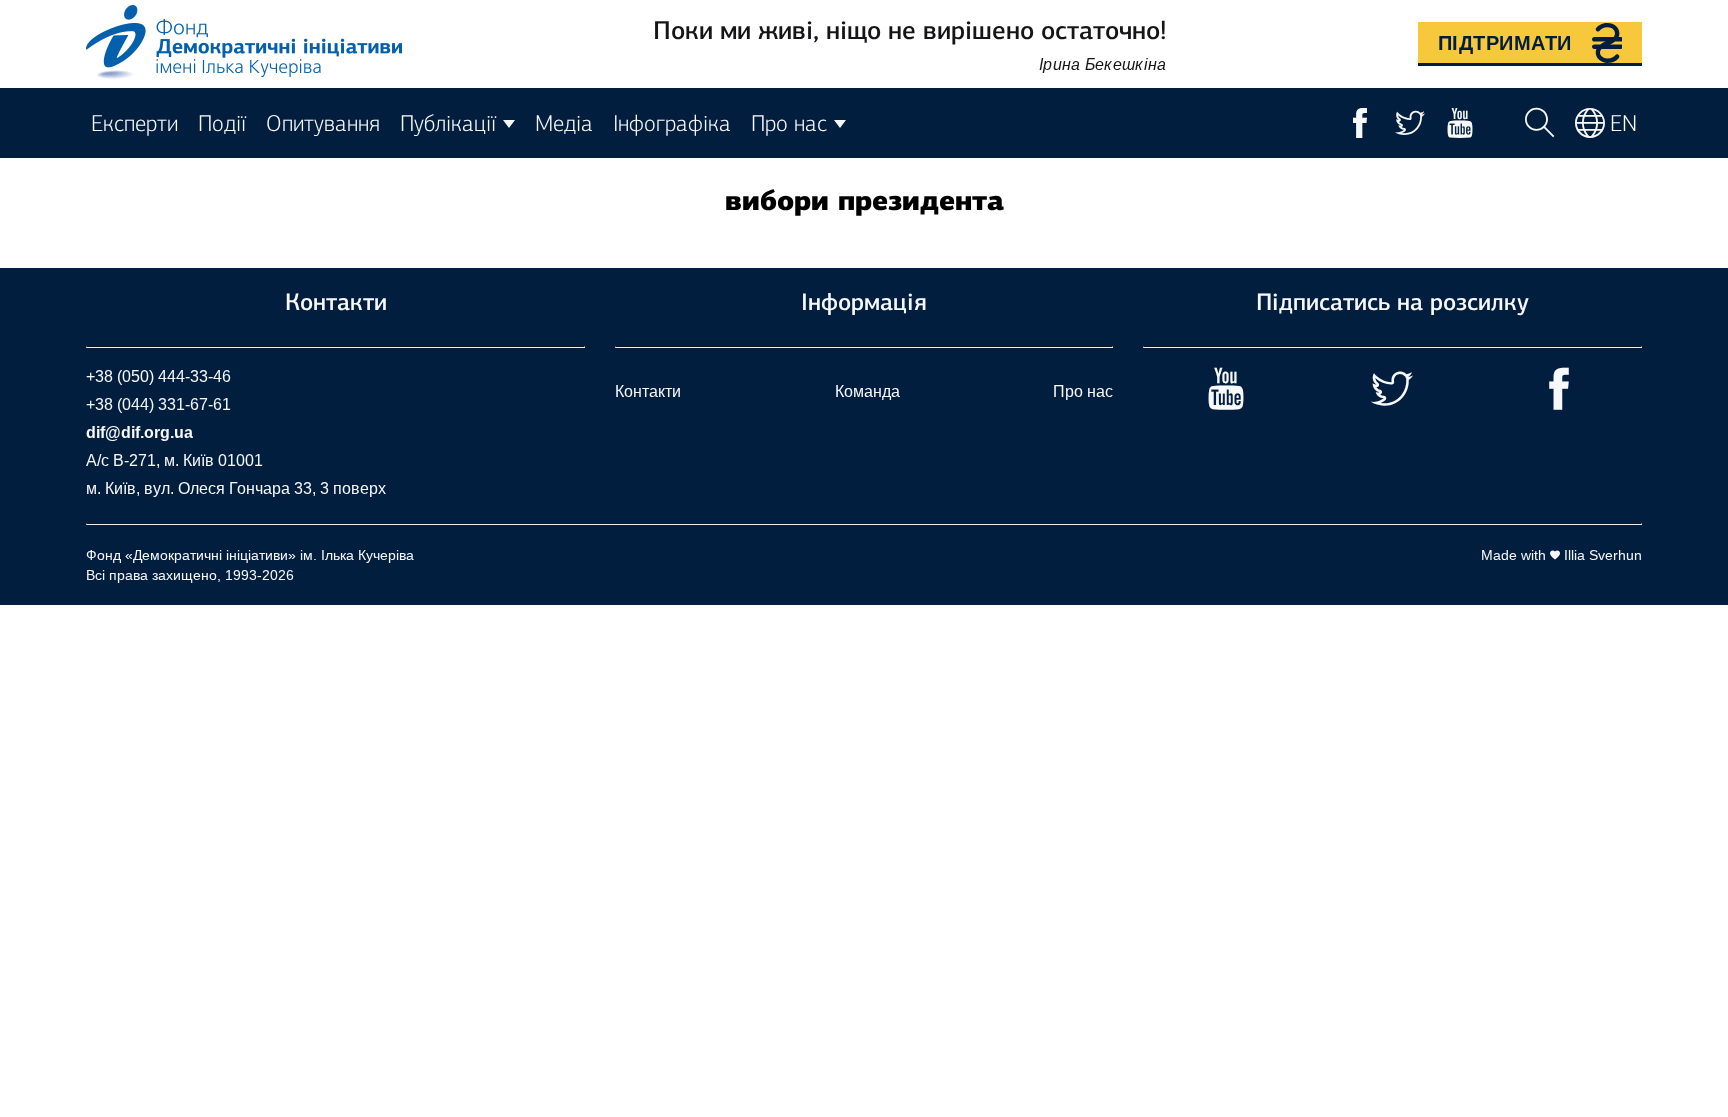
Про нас (1083, 391)
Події (222, 123)
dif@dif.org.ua (139, 432)
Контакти (648, 391)
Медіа (564, 123)
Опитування (323, 123)
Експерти (134, 123)
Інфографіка (672, 123)
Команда (867, 391)
